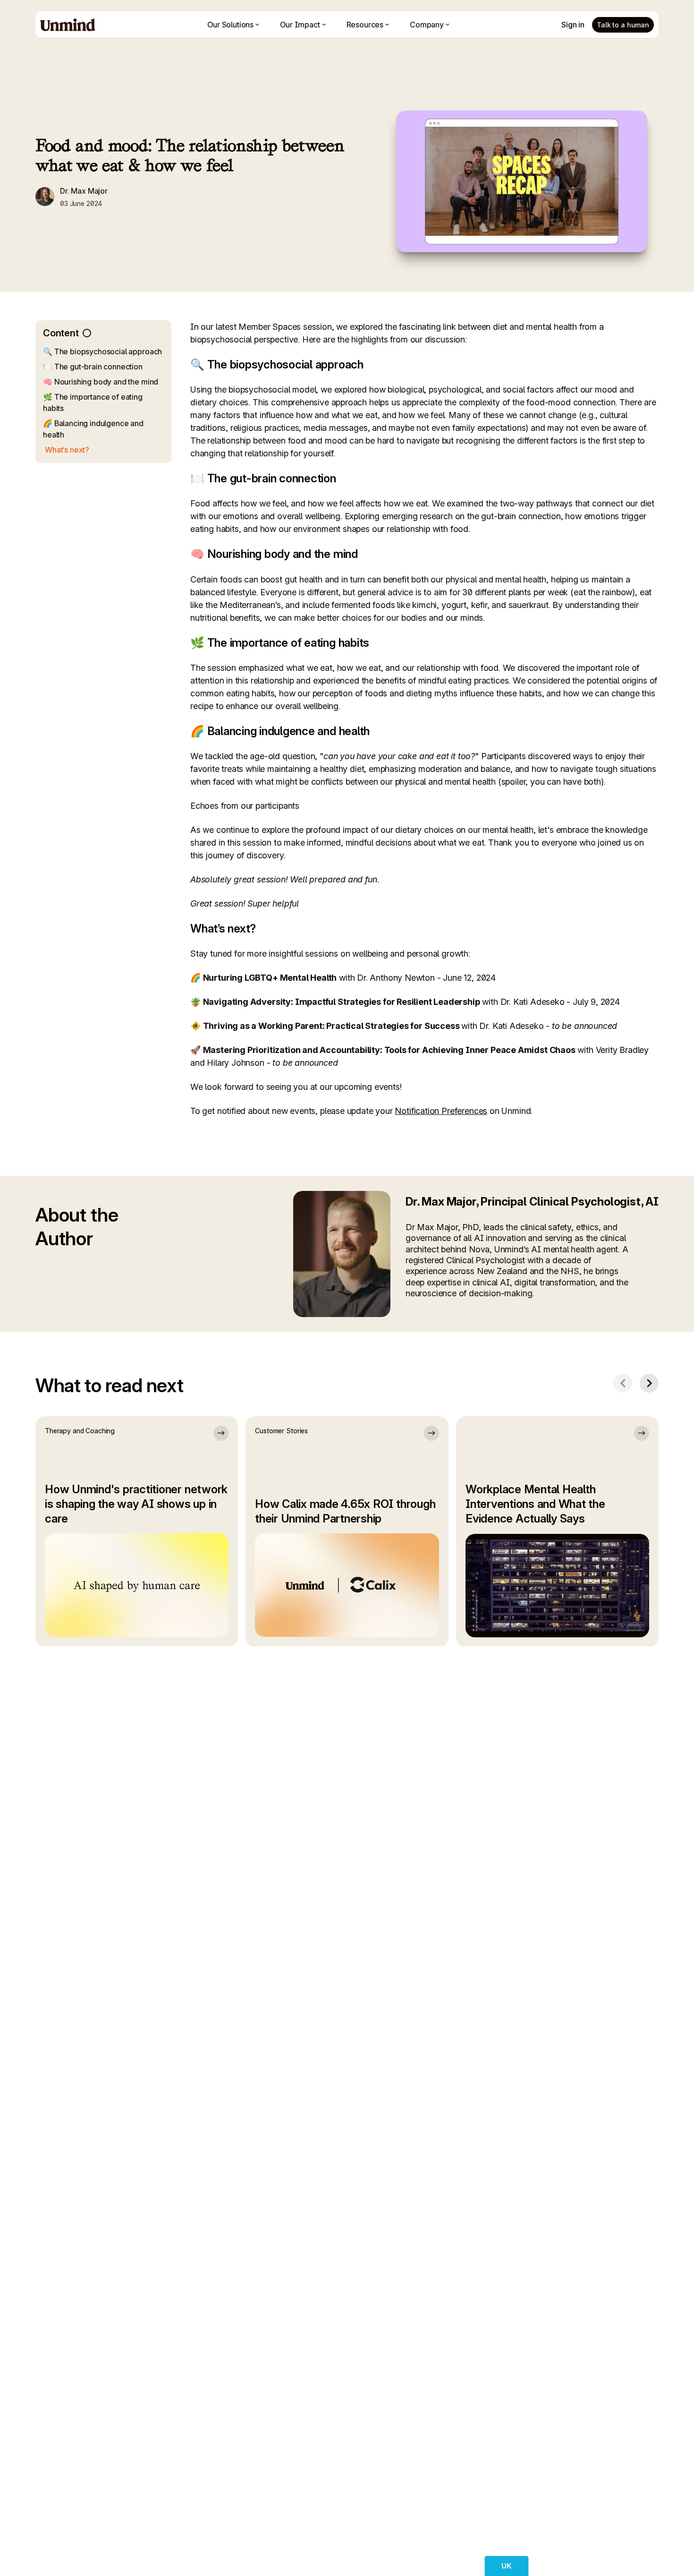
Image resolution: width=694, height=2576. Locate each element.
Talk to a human (623, 25)
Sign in (573, 25)
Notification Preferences (441, 1111)
